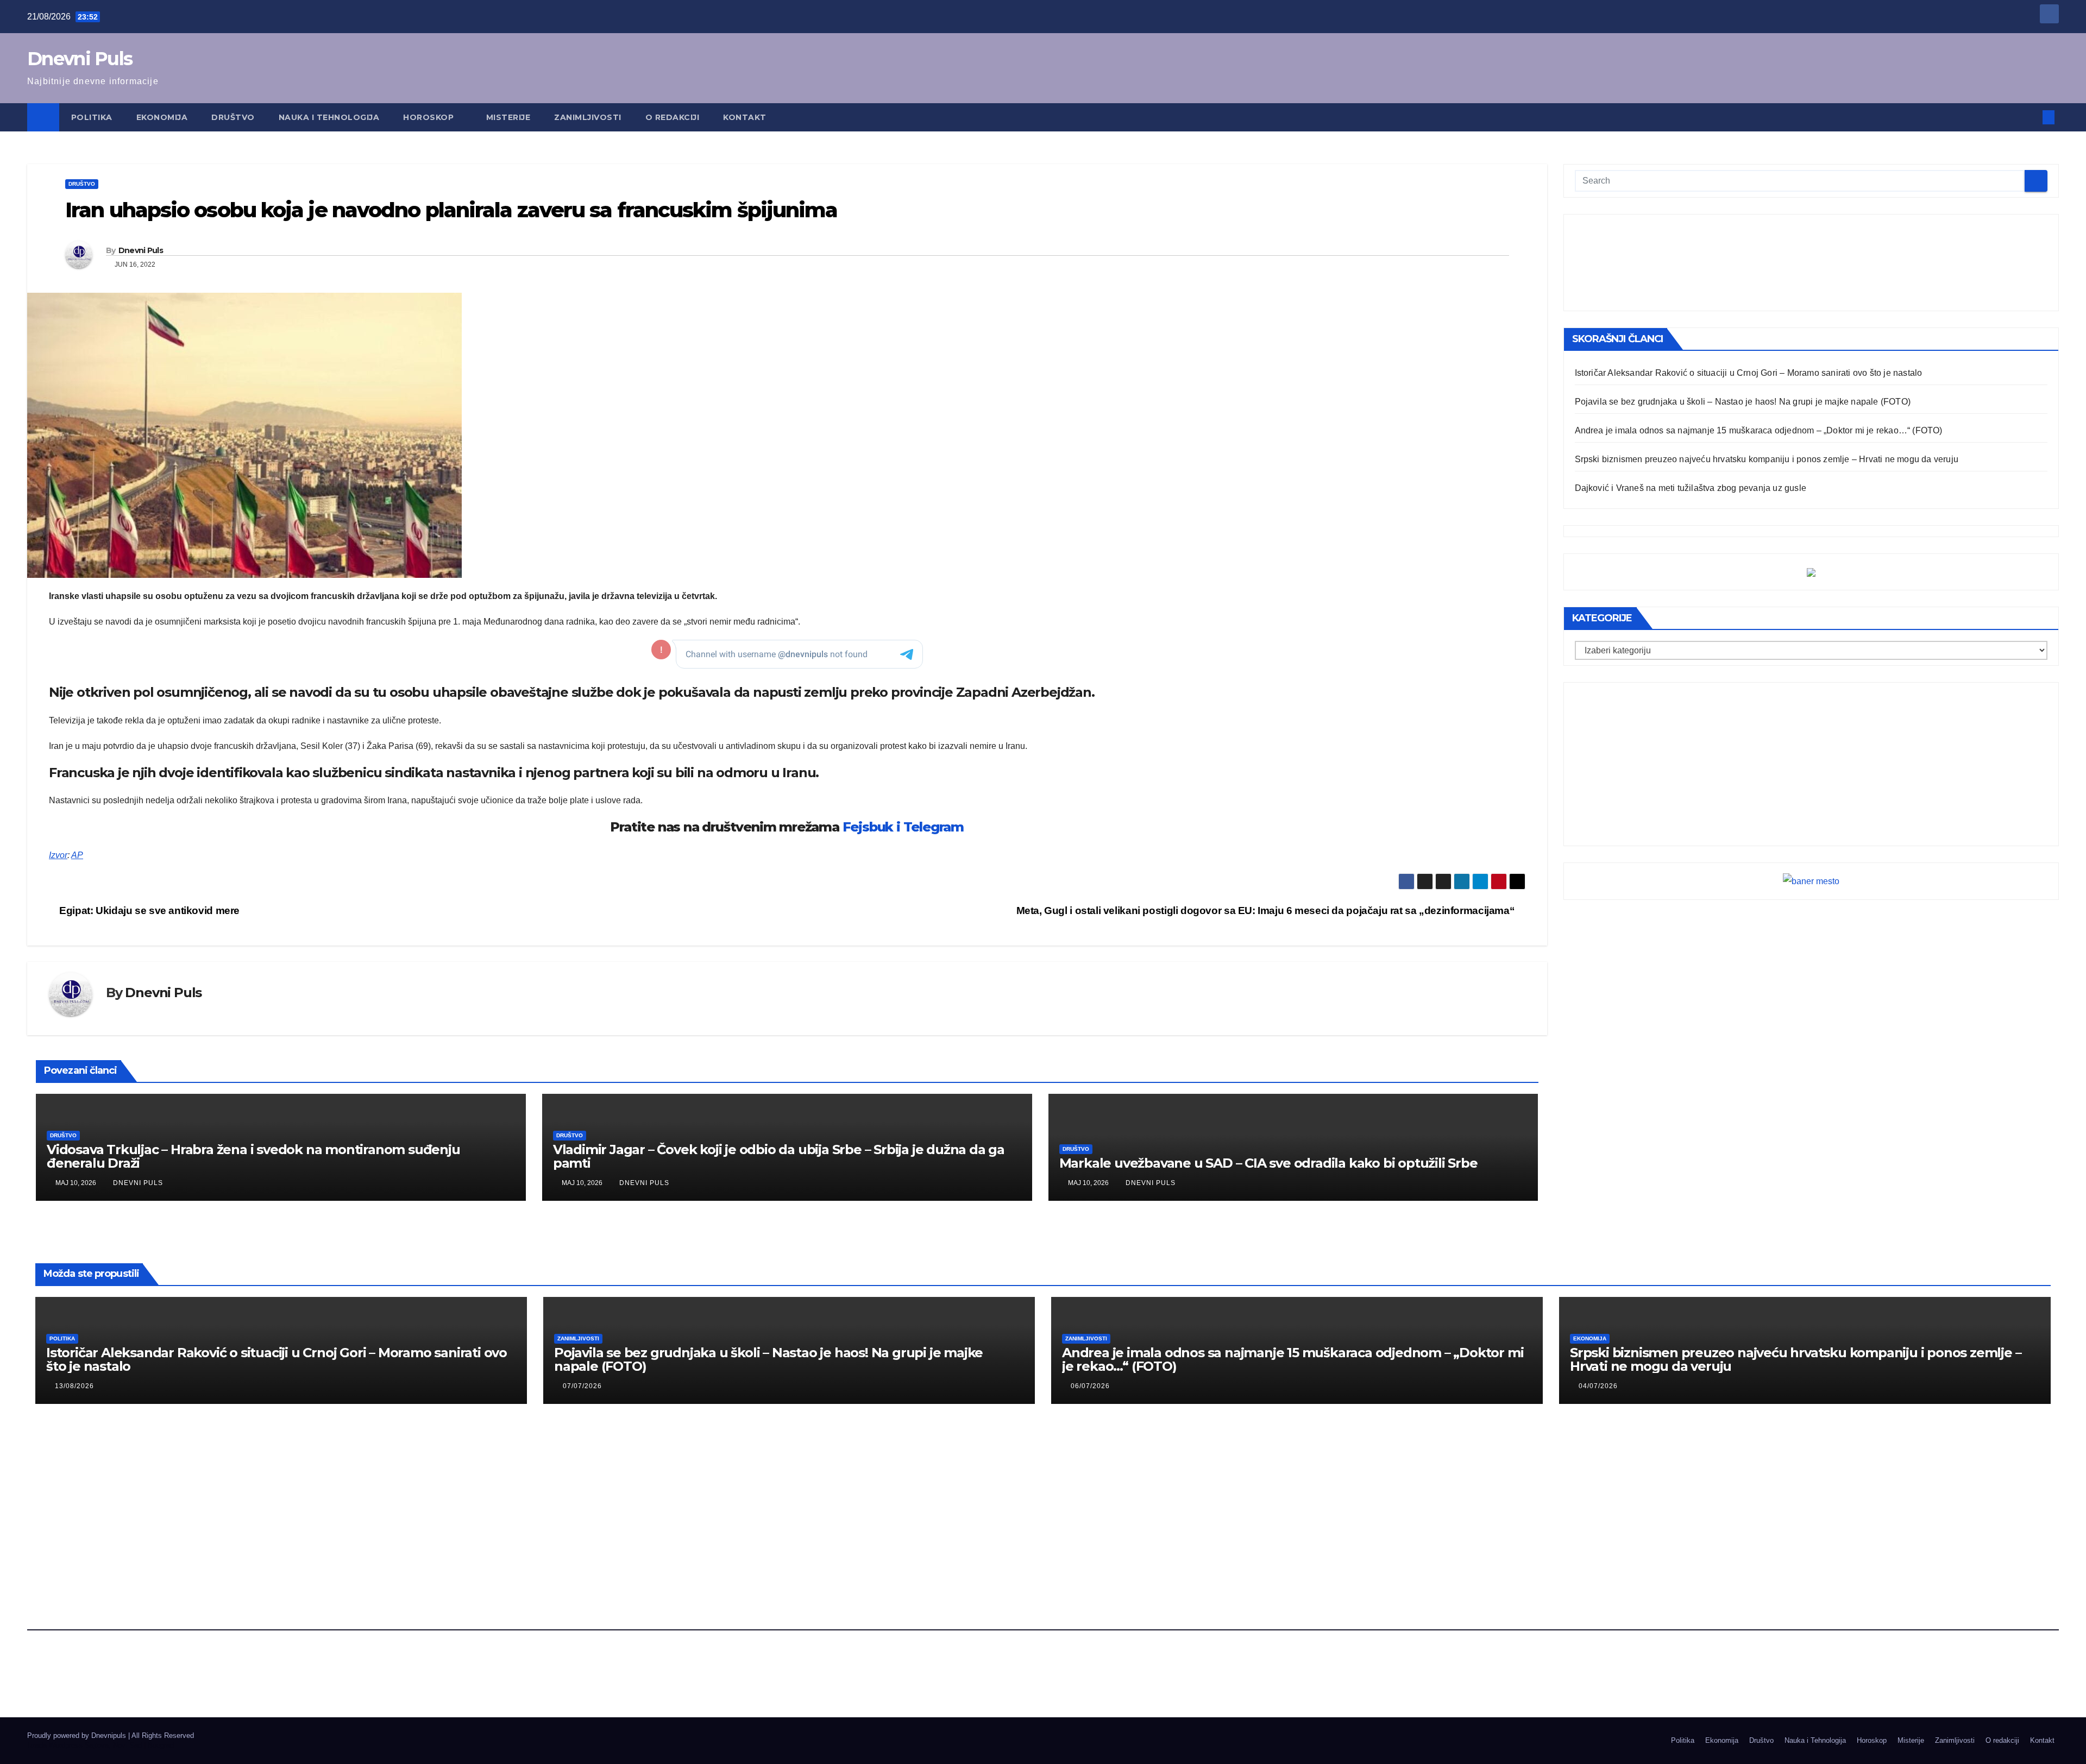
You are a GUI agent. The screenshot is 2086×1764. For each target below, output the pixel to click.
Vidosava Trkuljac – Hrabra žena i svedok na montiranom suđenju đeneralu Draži (253, 1156)
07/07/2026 (582, 1386)
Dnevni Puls (80, 59)
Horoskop (430, 117)
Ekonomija (162, 117)
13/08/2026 (74, 1386)
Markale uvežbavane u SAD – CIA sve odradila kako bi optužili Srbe (1268, 1163)
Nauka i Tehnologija (329, 117)
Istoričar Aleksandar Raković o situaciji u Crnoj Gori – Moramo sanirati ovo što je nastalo (1749, 373)
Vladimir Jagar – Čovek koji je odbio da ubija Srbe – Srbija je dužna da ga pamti (779, 1156)
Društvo (233, 117)
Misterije (508, 117)
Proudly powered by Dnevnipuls (78, 1735)
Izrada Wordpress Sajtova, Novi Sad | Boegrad (100, 1745)
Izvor (58, 855)
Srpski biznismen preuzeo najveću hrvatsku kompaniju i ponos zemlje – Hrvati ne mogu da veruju (1767, 459)
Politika (92, 117)
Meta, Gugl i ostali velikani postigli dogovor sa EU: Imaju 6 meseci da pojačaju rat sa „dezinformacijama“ (1267, 911)
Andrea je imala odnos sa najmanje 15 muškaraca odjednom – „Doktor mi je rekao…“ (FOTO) (1759, 430)
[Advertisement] (1811, 263)
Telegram (934, 827)
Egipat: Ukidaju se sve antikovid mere (148, 911)
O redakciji (673, 117)
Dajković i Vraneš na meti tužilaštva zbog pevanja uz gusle (1691, 488)
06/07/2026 (1090, 1386)
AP (77, 855)
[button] (2031, 117)
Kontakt (745, 117)
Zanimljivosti (588, 117)
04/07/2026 (1598, 1386)
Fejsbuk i (871, 827)
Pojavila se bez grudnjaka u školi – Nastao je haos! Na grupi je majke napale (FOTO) (1743, 402)
